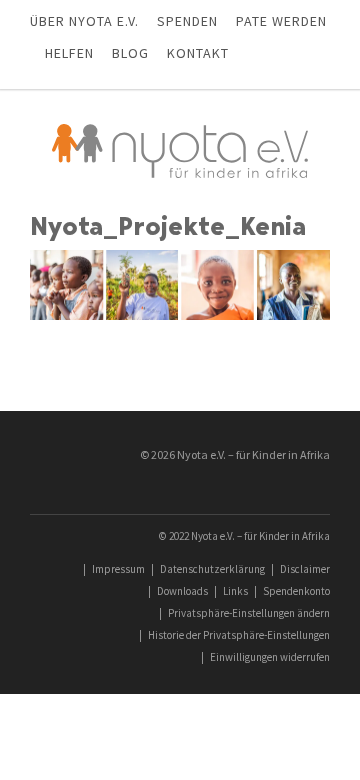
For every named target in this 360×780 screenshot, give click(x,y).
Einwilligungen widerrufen (270, 657)
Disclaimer (305, 569)
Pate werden (281, 21)
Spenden (187, 21)
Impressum (118, 569)
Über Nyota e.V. (84, 21)
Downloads (182, 591)
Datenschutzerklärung (212, 569)
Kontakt (198, 53)
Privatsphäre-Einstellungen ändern (249, 613)
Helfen (69, 53)
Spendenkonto (296, 591)
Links (235, 591)
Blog (130, 53)
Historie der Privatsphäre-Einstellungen (239, 635)
